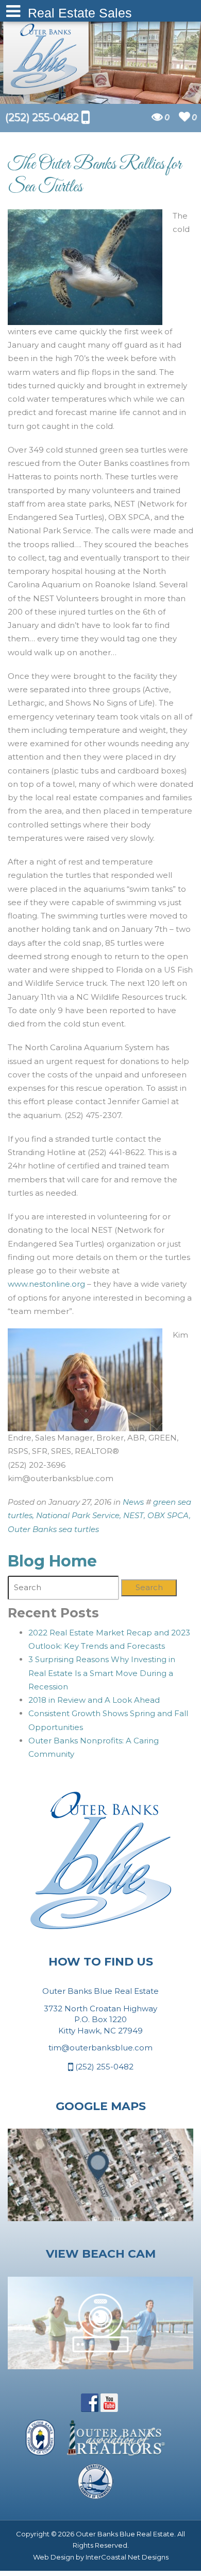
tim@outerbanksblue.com (100, 2048)
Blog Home (52, 1561)
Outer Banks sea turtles (53, 1529)
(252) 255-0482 (103, 2067)
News (133, 1502)
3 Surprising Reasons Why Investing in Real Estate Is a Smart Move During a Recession (102, 1673)
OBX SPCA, (169, 1515)
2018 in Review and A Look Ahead (94, 1700)
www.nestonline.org (46, 1284)
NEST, (134, 1515)
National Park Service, (79, 1515)
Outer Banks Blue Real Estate (46, 56)
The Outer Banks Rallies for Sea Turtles (95, 176)
